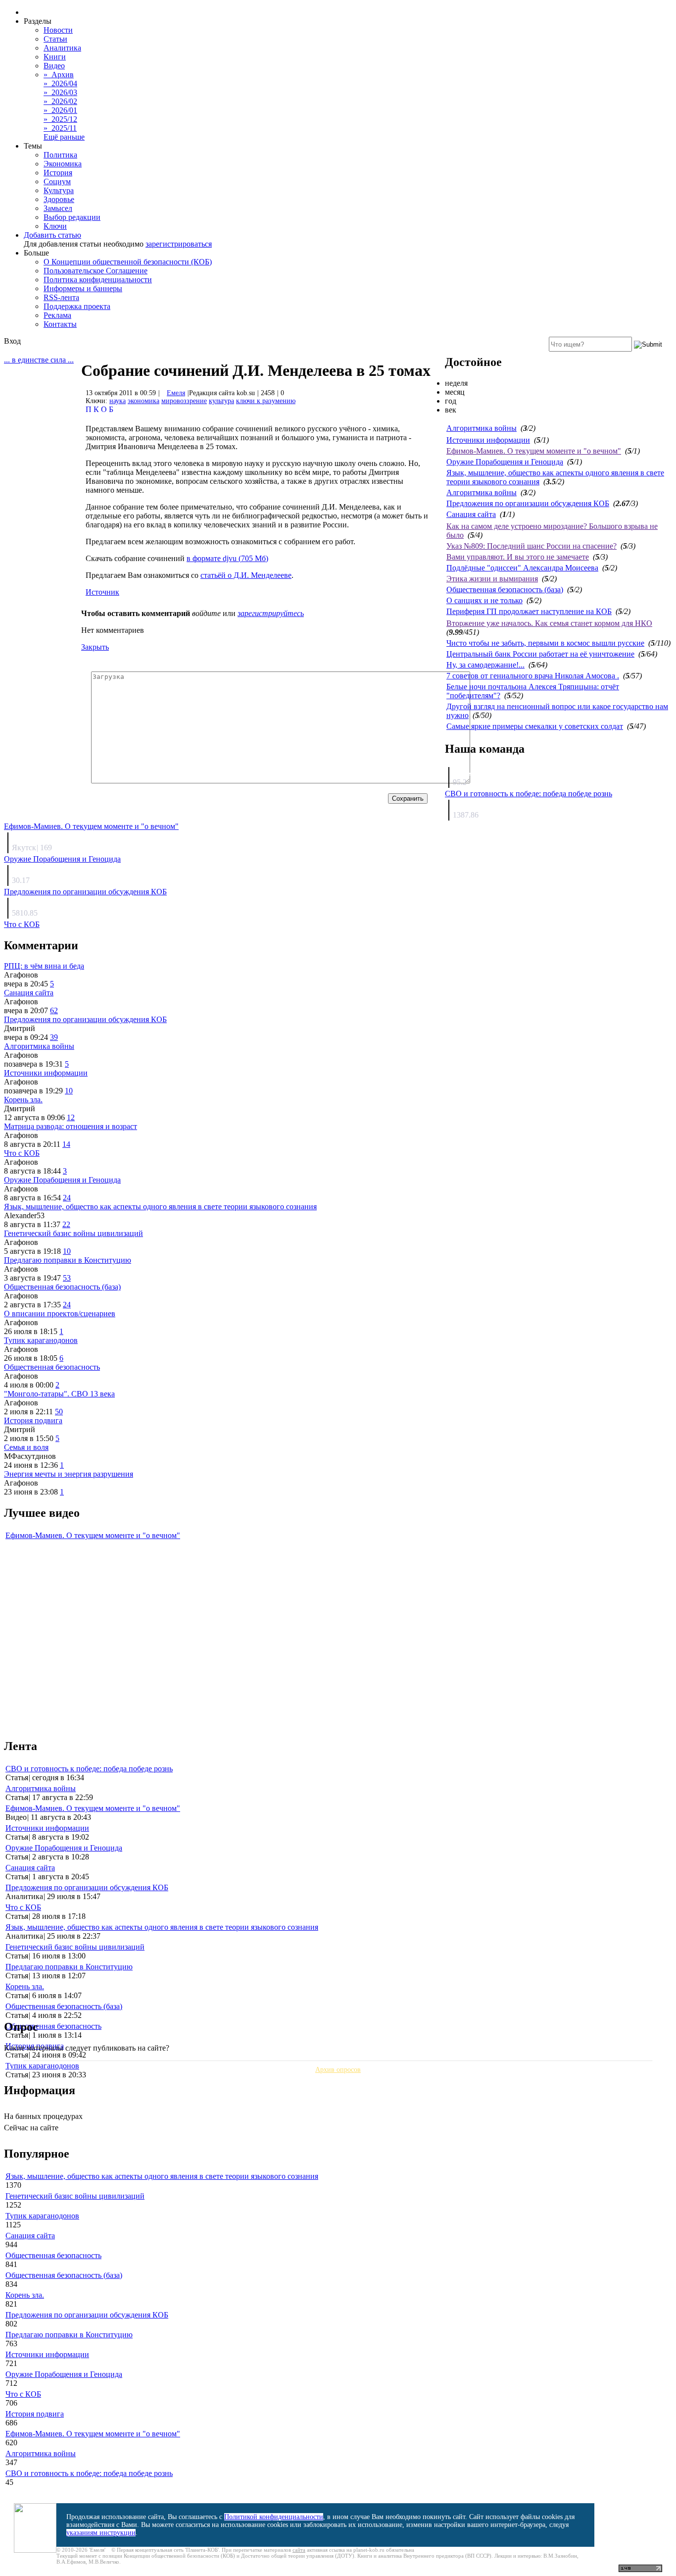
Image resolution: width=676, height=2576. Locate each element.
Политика (60, 155)
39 (54, 1037)
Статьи (55, 39)
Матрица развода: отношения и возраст (71, 1126)
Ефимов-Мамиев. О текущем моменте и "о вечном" (534, 451)
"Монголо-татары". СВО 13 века (59, 1394)
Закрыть (95, 647)
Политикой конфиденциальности (274, 2517)
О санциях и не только (484, 600)
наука (118, 401)
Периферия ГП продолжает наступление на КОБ (529, 611)
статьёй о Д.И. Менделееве (246, 575)
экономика (144, 401)
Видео (54, 66)
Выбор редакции (72, 217)
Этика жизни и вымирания (492, 579)
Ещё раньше (64, 137)
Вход (12, 341)
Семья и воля (26, 1447)
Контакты (60, 324)
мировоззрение (184, 401)
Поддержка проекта (77, 306)
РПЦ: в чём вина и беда (44, 966)
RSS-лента (61, 297)
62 (54, 1010)
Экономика (63, 164)
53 (67, 1278)
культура (221, 401)
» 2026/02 (60, 101)
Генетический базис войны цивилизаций (73, 1233)
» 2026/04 (60, 83)
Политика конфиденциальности (98, 280)
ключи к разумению (266, 401)
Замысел (58, 208)
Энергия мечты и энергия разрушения (69, 1474)
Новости (58, 30)
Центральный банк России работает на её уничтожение (540, 654)
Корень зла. (23, 1100)
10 (69, 1091)
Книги (55, 57)
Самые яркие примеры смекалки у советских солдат (535, 726)
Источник (102, 592)
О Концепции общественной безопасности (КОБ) (128, 262)
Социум (57, 181)
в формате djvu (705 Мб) (227, 558)
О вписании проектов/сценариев (60, 1314)
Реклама (57, 315)
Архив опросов (338, 2070)
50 (59, 1412)
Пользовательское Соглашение (96, 271)
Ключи (55, 226)
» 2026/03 (60, 92)
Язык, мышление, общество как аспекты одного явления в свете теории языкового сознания (160, 1207)
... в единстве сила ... (39, 360)
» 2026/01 (60, 110)
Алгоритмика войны (482, 428)
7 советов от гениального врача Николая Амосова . (533, 676)
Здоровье (59, 199)
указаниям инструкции (101, 2533)
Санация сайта (471, 514)
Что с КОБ (22, 924)
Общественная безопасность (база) (505, 590)
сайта (299, 2550)
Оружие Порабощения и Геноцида (505, 462)
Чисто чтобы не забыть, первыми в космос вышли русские (545, 643)
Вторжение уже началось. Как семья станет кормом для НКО (549, 623)
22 (66, 1224)
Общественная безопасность (52, 1367)
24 (67, 1198)
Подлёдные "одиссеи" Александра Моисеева (522, 568)
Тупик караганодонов (41, 1340)
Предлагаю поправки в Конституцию (68, 1260)
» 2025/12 (60, 119)
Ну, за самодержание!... (485, 665)
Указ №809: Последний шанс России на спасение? (531, 546)
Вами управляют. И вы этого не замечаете (518, 557)
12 (71, 1117)
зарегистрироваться (179, 244)
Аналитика (62, 48)
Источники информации (488, 440)
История (58, 173)
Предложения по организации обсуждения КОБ (528, 503)
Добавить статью (52, 235)
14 (66, 1144)
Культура (59, 190)
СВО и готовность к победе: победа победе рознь (529, 794)
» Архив (59, 75)
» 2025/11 (60, 128)
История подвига (33, 1420)
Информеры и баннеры (83, 288)
